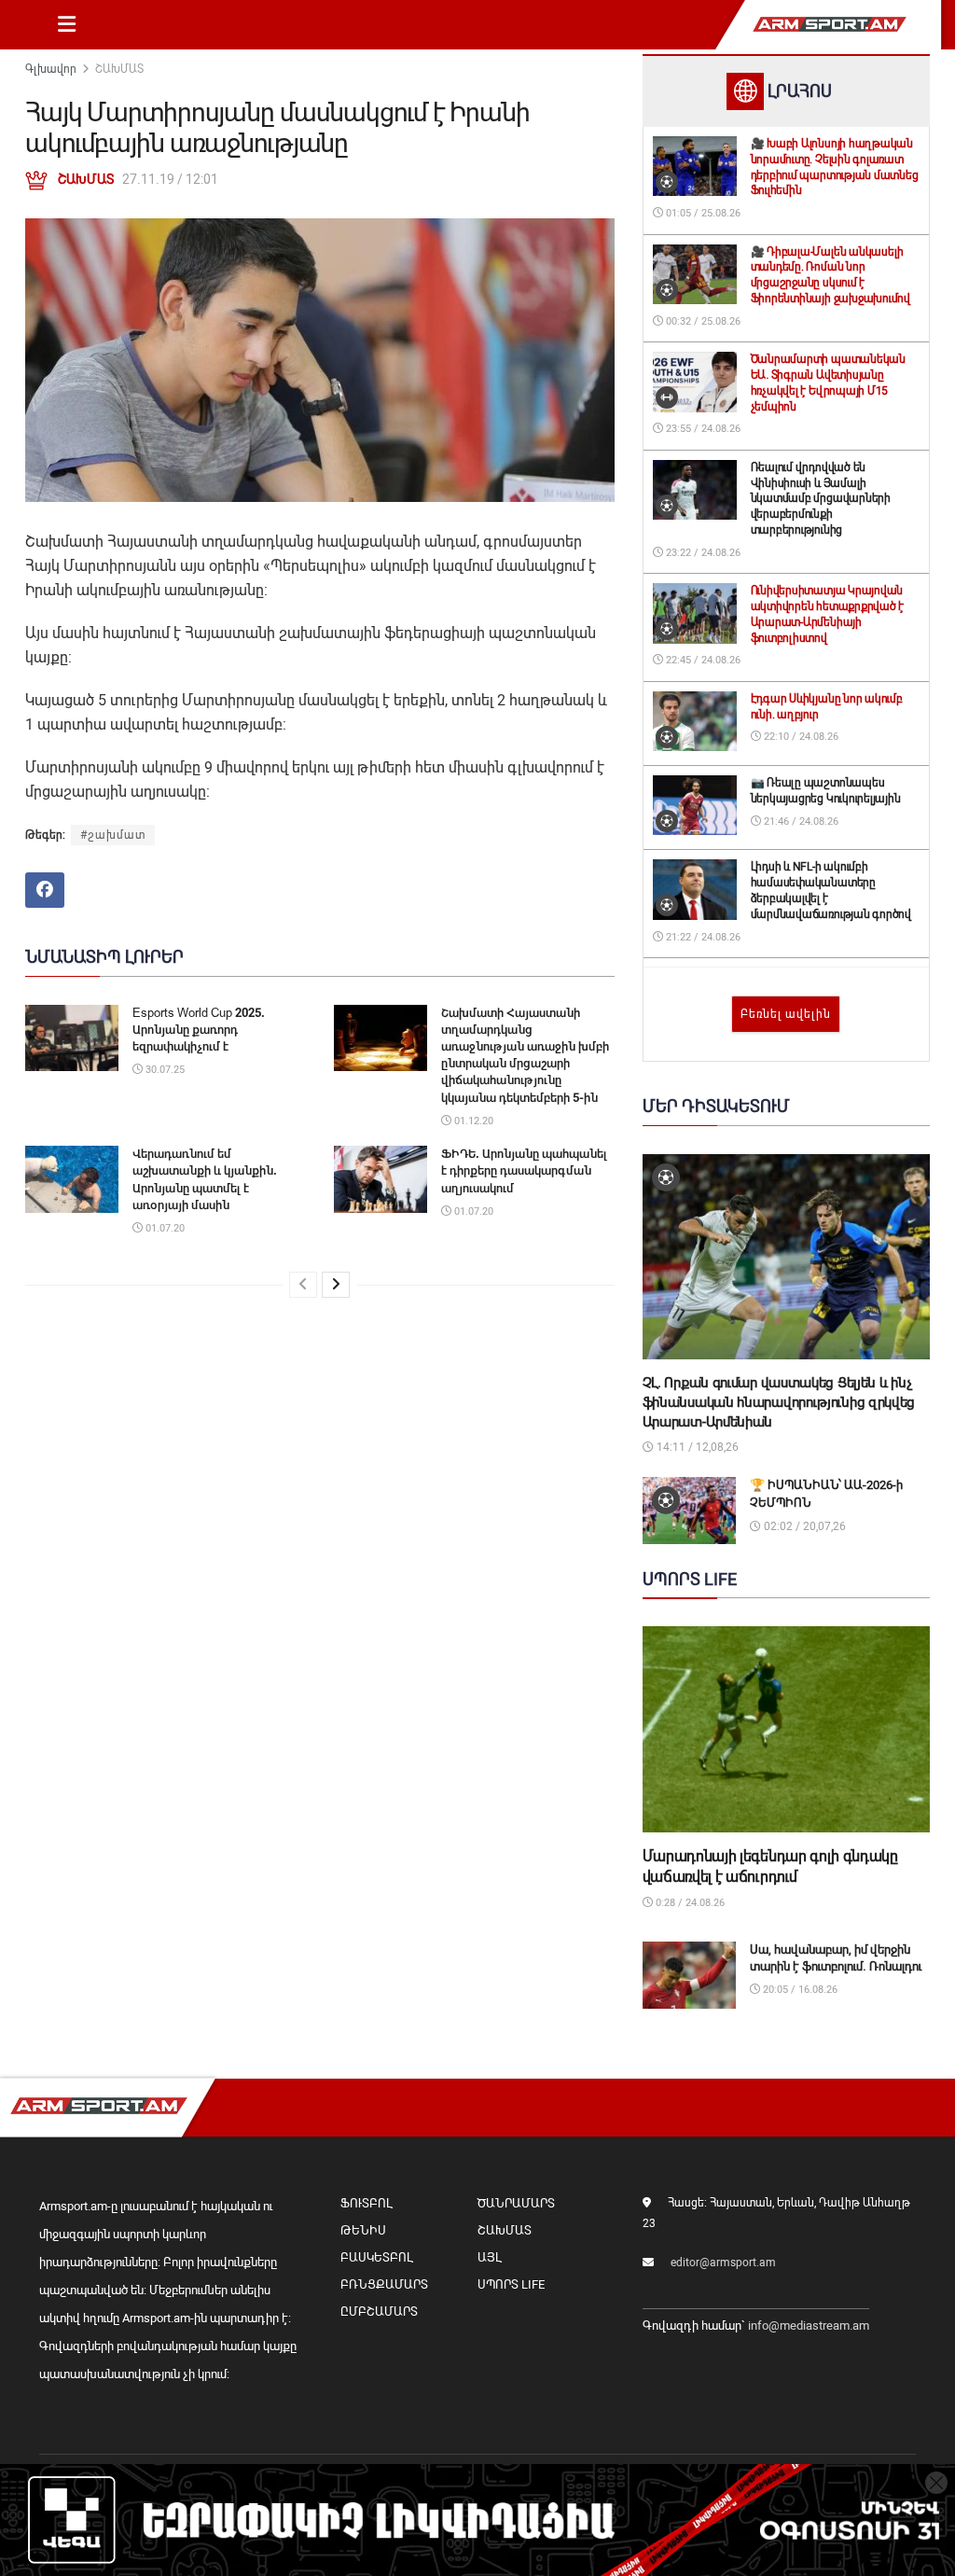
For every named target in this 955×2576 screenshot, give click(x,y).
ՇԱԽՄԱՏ (119, 69)
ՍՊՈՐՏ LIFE (511, 2284)
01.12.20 (472, 1121)
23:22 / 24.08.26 (702, 553)
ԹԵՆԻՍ (363, 2230)
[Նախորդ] (303, 1285)
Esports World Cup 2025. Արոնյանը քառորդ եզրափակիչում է (199, 1030)
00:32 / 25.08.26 (702, 321)
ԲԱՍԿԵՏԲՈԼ (376, 2257)
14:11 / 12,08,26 (696, 1447)
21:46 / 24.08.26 (800, 822)
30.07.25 (164, 1070)
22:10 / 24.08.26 (800, 737)
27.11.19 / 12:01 (170, 179)
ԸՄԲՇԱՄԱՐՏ (379, 2311)
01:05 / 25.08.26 (702, 213)
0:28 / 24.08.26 (689, 1903)
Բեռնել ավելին (786, 1014)
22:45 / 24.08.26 (702, 660)
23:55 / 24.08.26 (702, 429)
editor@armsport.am (723, 2263)
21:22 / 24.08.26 (702, 937)
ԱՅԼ (489, 2257)
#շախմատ (113, 835)
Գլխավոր (51, 69)
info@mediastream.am (809, 2325)
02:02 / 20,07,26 (803, 1526)
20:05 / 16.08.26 (799, 1990)
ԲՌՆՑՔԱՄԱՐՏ (384, 2284)
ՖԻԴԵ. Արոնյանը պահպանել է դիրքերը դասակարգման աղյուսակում (524, 1170)
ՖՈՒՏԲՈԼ (366, 2203)
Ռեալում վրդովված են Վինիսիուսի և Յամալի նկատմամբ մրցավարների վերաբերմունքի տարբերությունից (821, 499)
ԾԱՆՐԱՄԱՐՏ (516, 2203)
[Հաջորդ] (336, 1285)
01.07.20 (164, 1228)
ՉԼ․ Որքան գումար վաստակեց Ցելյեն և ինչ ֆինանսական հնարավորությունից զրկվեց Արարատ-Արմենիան (779, 1402)
